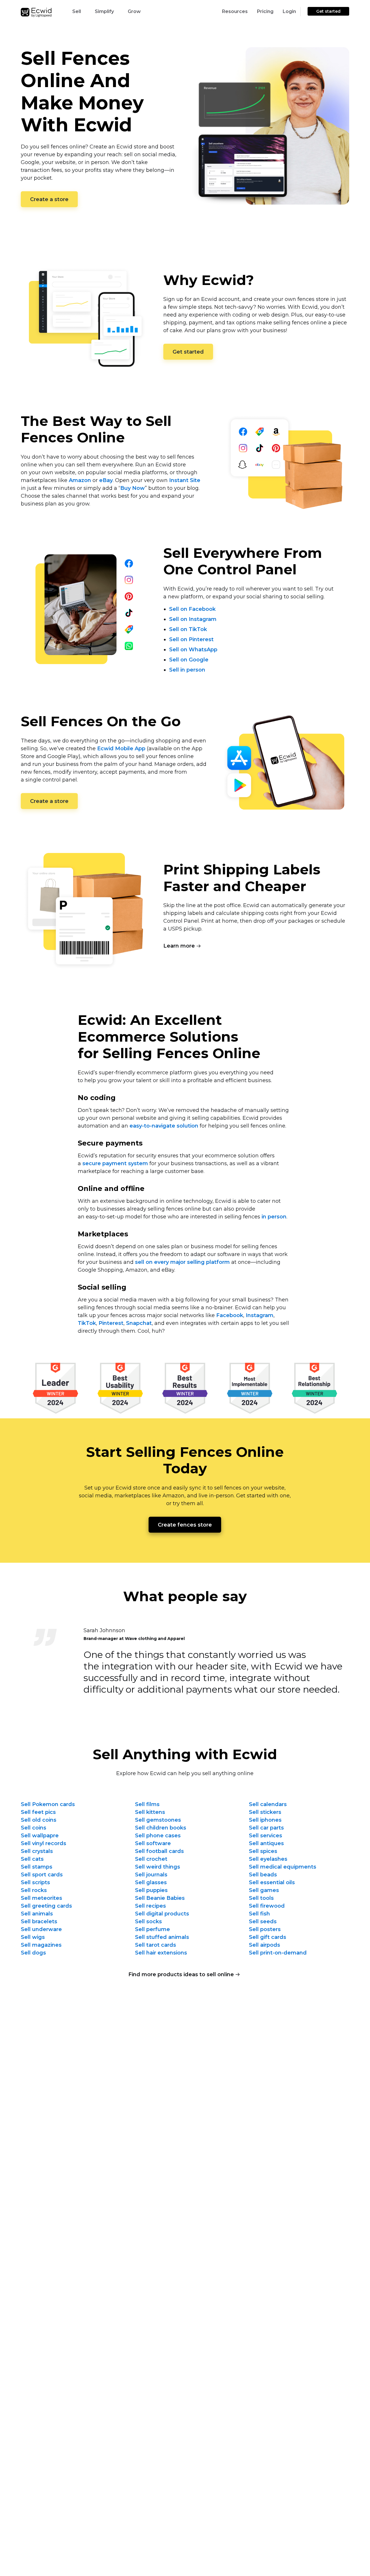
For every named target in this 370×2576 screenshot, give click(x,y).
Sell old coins (39, 1820)
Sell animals (37, 1914)
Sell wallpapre (40, 1836)
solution (164, 1126)
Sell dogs (33, 1953)
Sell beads (263, 1875)
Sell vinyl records (44, 1843)
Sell (77, 11)
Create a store (49, 199)
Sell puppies (151, 1890)
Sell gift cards (268, 1937)
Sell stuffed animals (162, 1937)
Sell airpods (264, 1945)
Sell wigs (33, 1937)
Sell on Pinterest (191, 639)
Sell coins (34, 1828)
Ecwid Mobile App (121, 749)
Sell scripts (35, 1882)
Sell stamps (37, 1867)
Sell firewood (267, 1906)
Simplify (104, 11)
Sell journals (151, 1875)
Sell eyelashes (268, 1859)
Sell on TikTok (188, 629)
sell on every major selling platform (182, 1262)
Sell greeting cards (46, 1906)
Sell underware (41, 1929)
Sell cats (32, 1859)
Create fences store (185, 1525)
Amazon (80, 480)
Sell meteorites (41, 1898)
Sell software (153, 1843)
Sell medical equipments (283, 1867)
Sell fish (259, 1914)
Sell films (147, 1804)
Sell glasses (151, 1882)
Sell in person (187, 670)
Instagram (260, 1315)
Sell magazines (41, 1945)
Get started (328, 11)
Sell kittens (150, 1812)
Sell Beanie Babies (160, 1898)
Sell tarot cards (156, 1945)
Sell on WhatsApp (193, 650)
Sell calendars (268, 1804)
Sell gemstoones (158, 1820)
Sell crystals (37, 1851)
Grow (134, 11)
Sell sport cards (42, 1875)
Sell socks (148, 1922)
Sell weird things (158, 1867)
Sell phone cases (158, 1836)
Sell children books (161, 1828)
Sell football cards (159, 1851)
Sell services (266, 1836)
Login (289, 11)
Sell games (264, 1890)
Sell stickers (265, 1812)
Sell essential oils (272, 1882)
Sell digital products (162, 1914)
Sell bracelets (39, 1922)
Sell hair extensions (161, 1953)
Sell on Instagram (193, 619)
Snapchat (139, 1323)
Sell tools (261, 1898)
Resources (235, 11)
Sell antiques (266, 1843)
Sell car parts (266, 1828)
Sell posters (265, 1929)
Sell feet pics (38, 1812)
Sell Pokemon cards (48, 1804)
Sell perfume (152, 1929)
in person (274, 1217)
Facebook (230, 1315)
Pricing (265, 11)
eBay (106, 480)
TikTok (87, 1323)
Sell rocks (34, 1890)
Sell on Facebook (192, 609)
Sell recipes (150, 1906)
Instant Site (185, 480)
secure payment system (115, 1163)
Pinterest (111, 1323)
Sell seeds (263, 1922)
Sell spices (263, 1851)
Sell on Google (189, 660)
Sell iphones (265, 1820)
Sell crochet (151, 1859)
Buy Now (133, 488)
